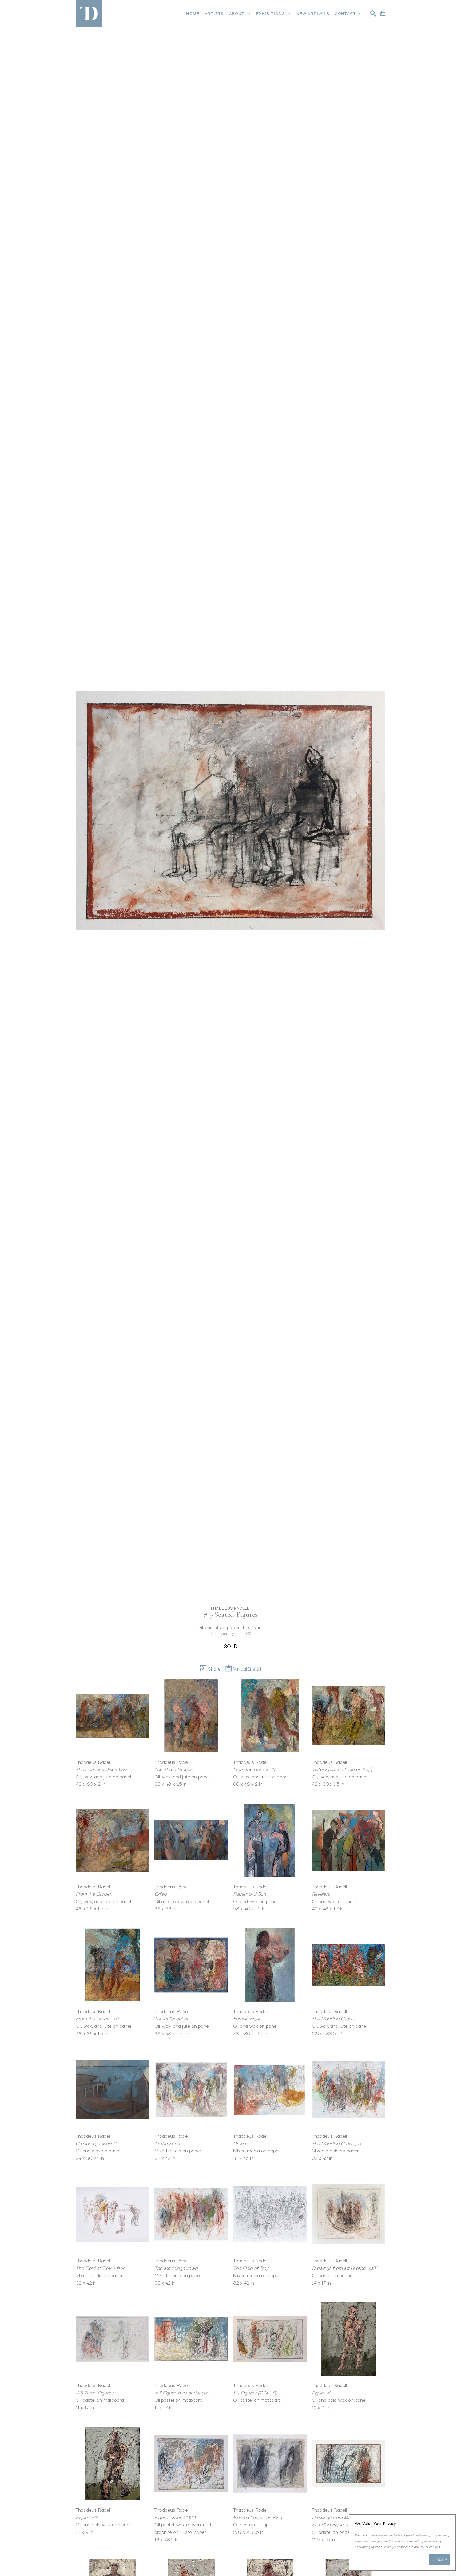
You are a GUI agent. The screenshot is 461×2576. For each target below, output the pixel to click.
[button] (240, 14)
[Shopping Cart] (383, 13)
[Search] (373, 13)
